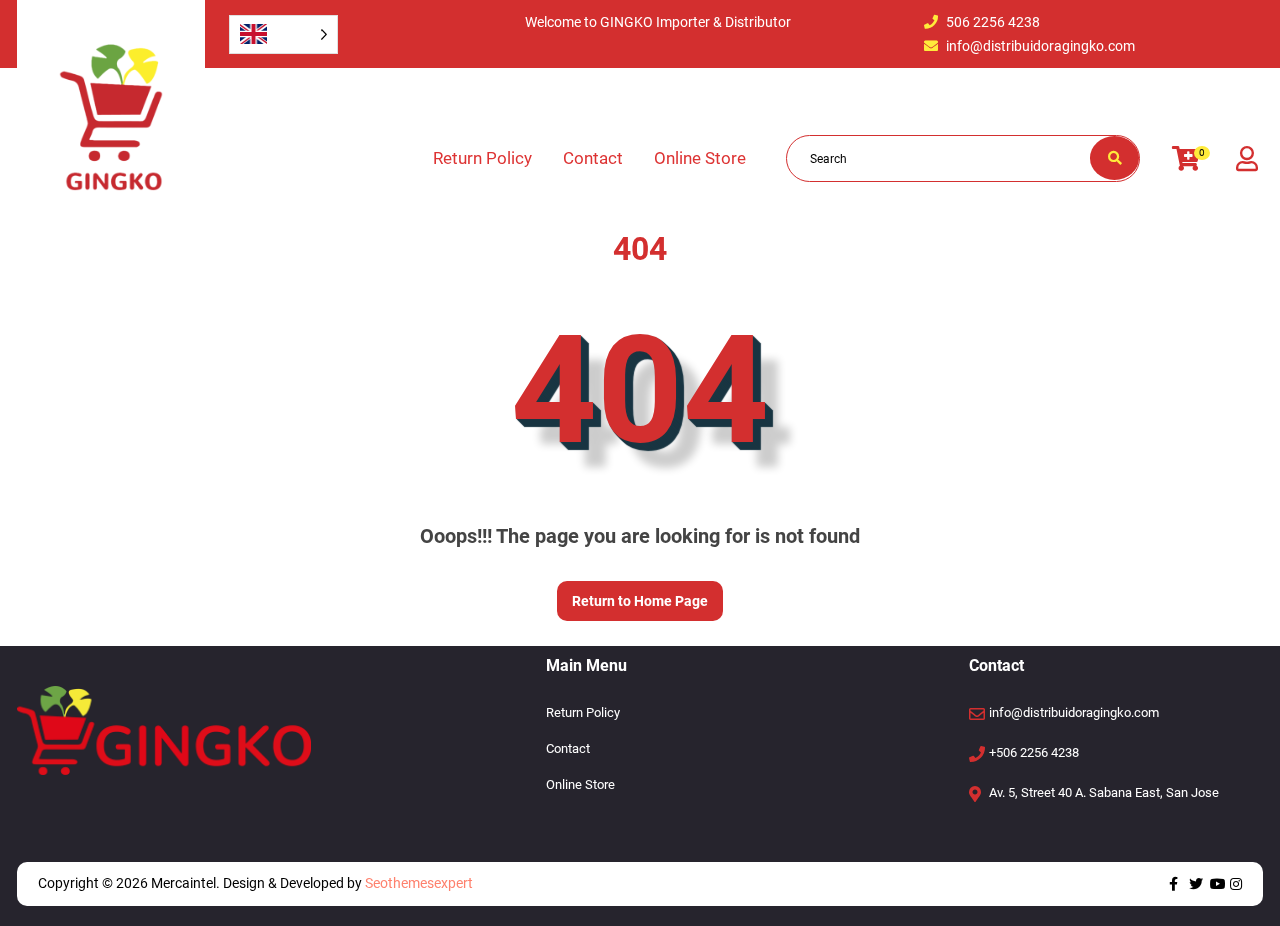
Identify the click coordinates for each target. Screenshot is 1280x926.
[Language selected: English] (283, 34)
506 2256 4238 (993, 22)
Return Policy (482, 158)
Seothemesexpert (417, 883)
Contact (593, 158)
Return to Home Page (632, 595)
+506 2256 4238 (1034, 752)
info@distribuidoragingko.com (1040, 46)
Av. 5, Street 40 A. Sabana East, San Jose (1104, 792)
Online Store (700, 158)
